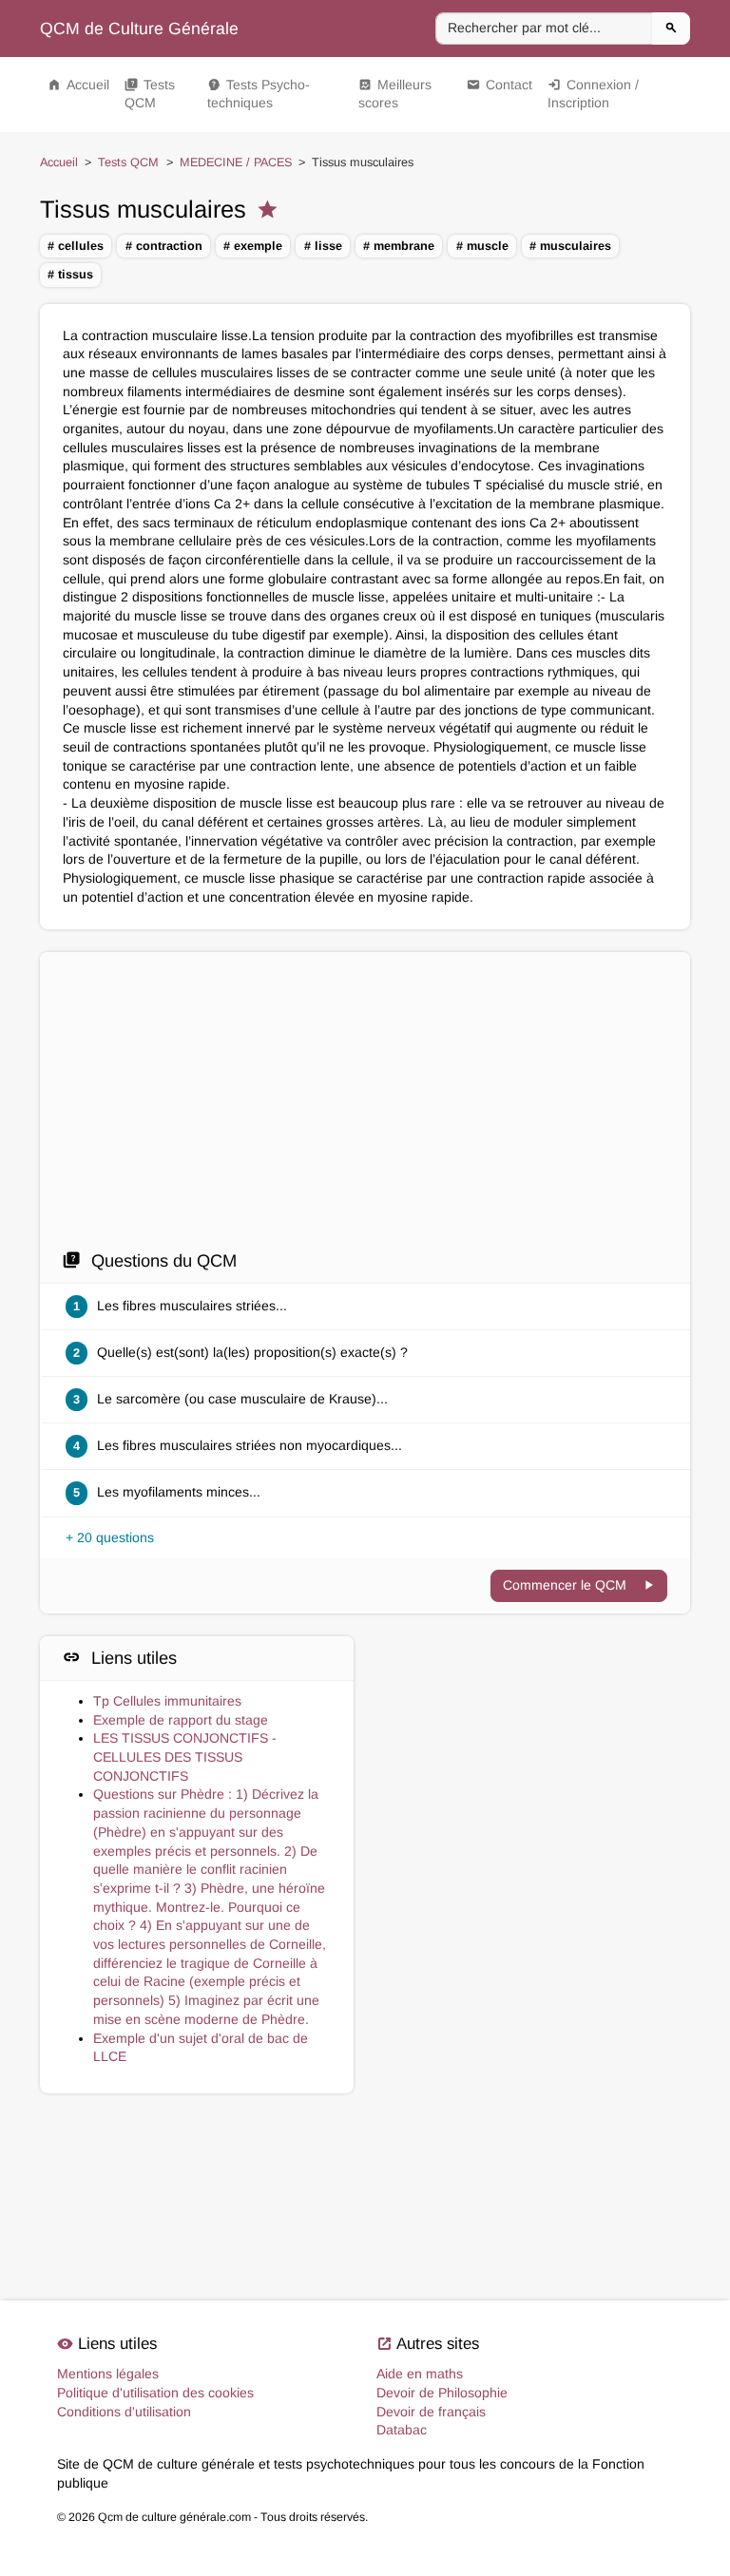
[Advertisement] (365, 1106)
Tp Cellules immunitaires (167, 1701)
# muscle (482, 246)
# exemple (253, 246)
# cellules (76, 246)
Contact (499, 85)
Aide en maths (420, 2374)
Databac (402, 2430)
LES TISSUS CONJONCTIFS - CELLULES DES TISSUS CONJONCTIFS (185, 1756)
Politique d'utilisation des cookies (155, 2393)
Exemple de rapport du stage (181, 1720)
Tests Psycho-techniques (259, 94)
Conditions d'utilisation (124, 2412)
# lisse (323, 246)
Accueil (78, 85)
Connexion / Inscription (593, 94)
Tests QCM (150, 94)
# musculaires (570, 246)
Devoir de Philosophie (442, 2393)
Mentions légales (108, 2374)
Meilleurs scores (395, 94)
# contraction (164, 246)
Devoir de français (431, 2412)
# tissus (70, 275)
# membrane (399, 246)
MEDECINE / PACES (236, 162)
